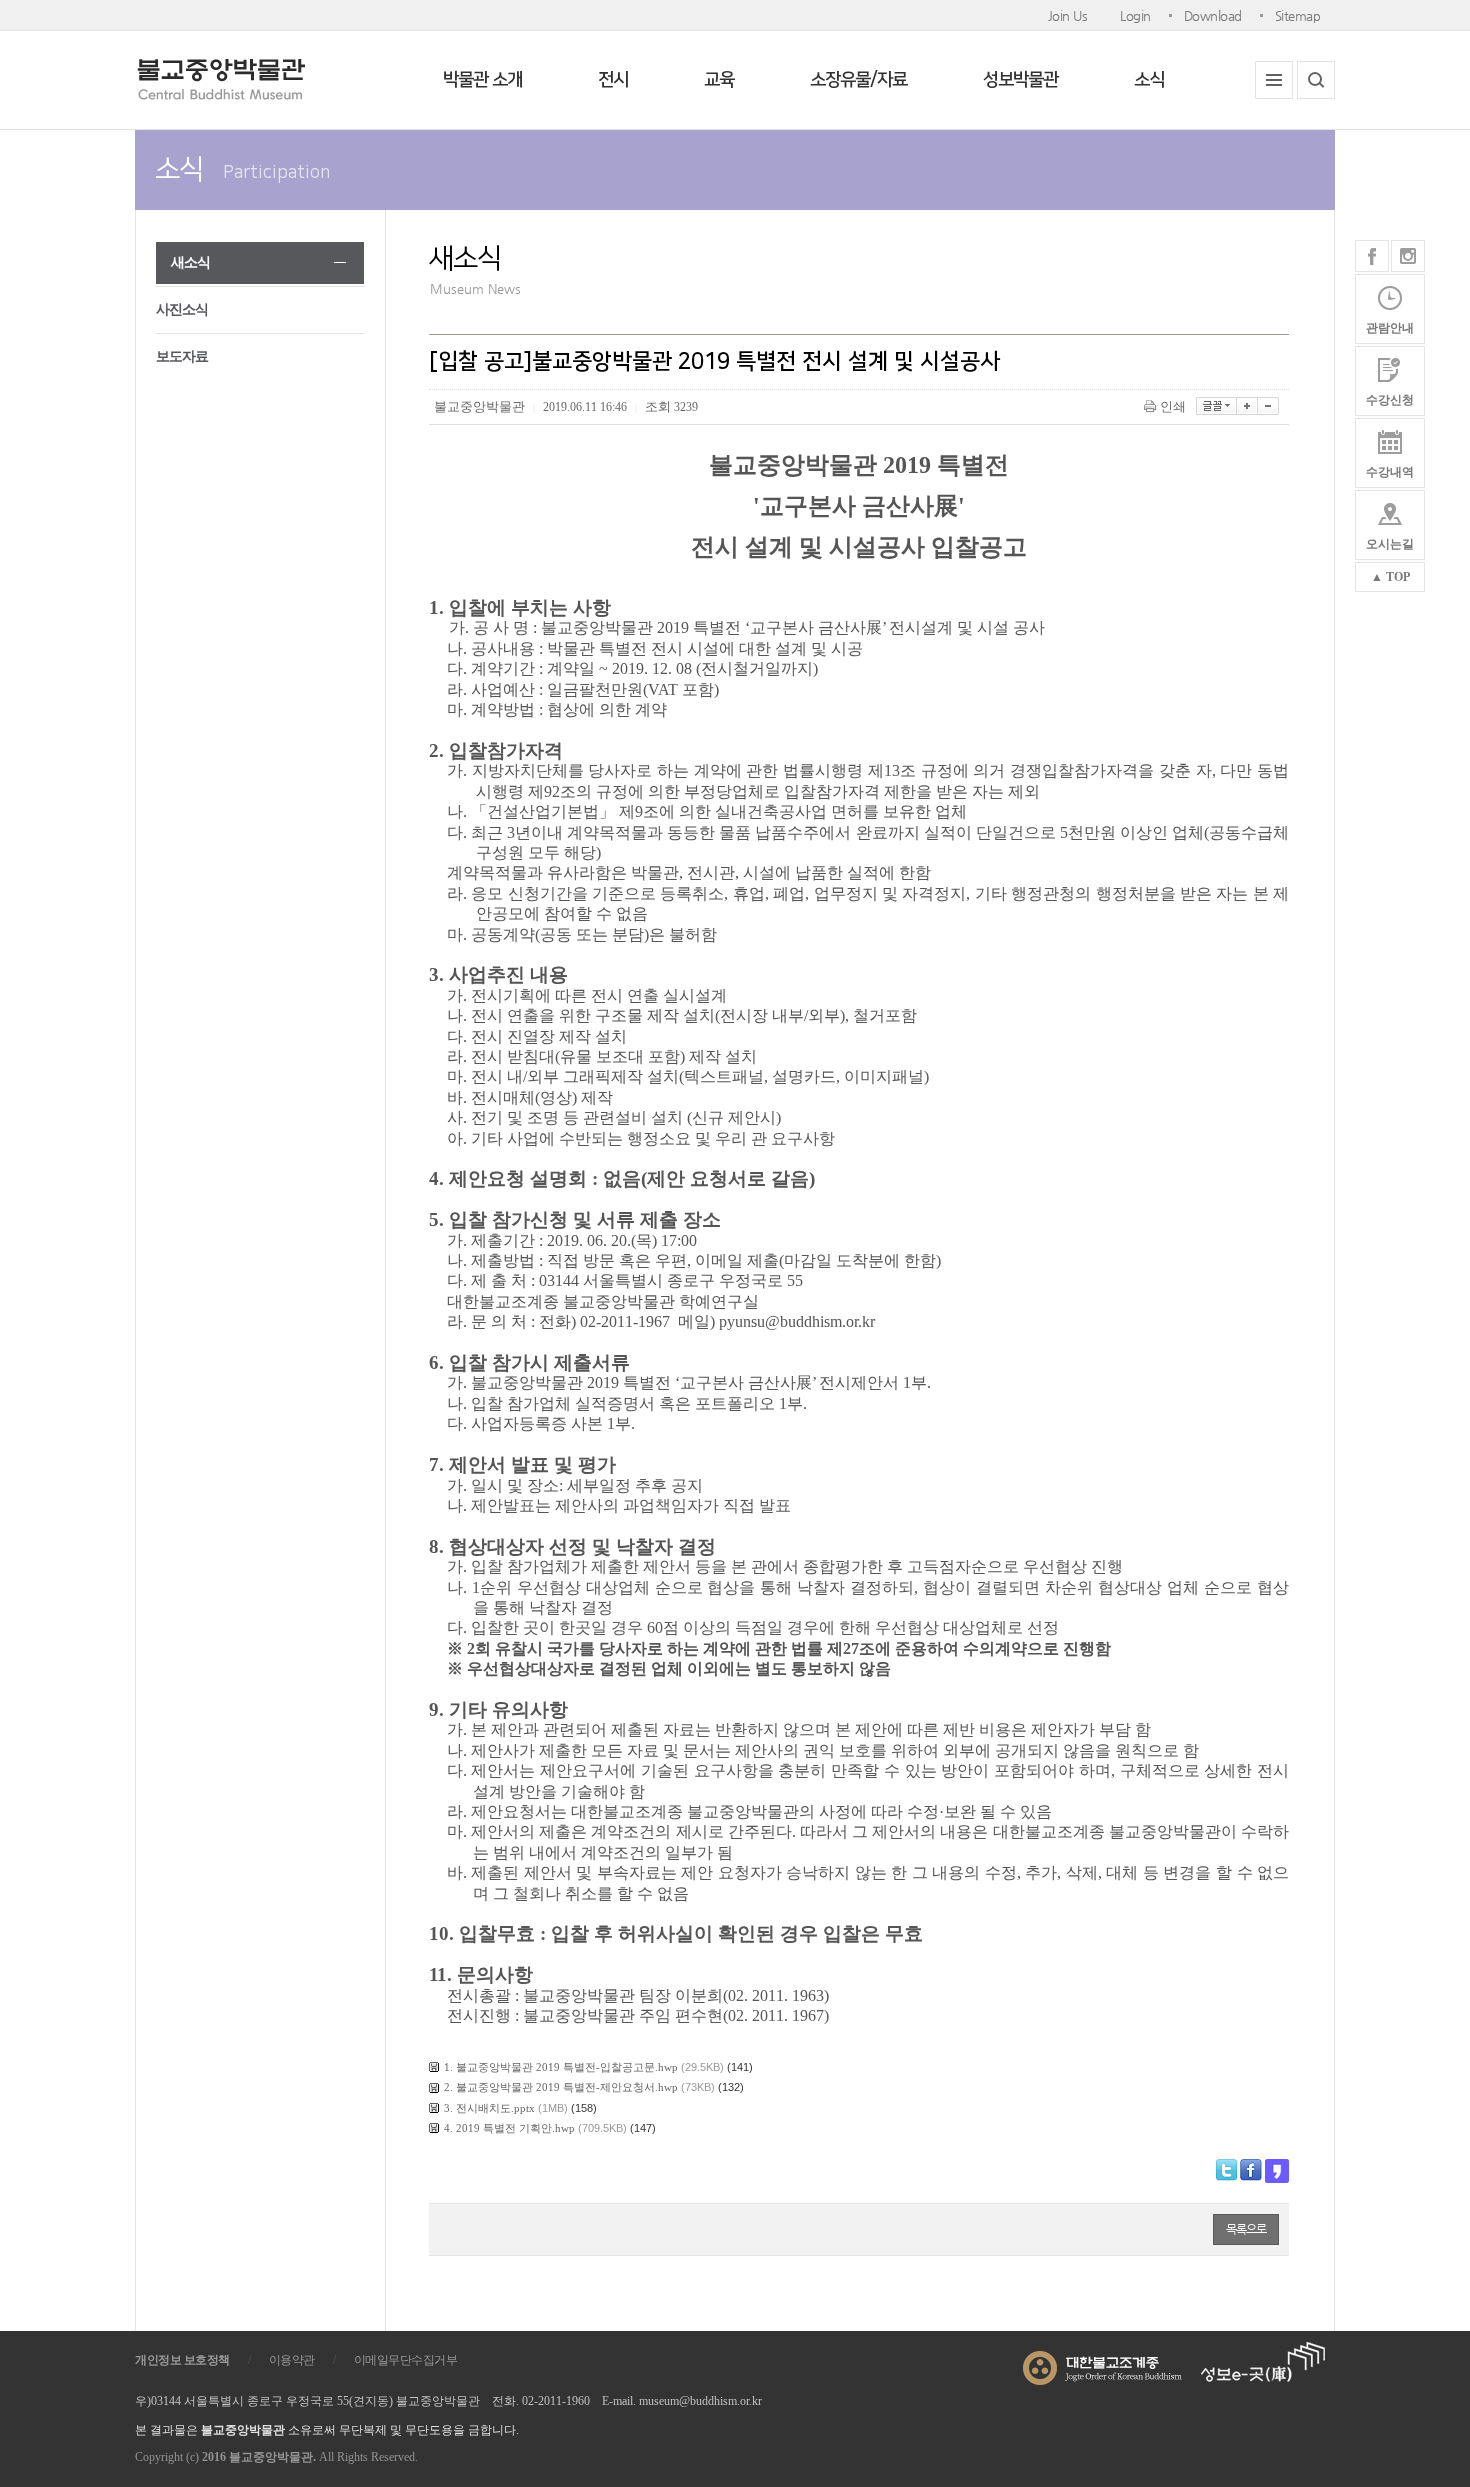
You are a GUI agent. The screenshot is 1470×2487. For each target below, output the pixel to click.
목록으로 (1246, 2229)
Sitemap (1298, 15)
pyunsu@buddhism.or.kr (797, 1321)
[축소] (1268, 406)
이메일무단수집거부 (406, 2360)
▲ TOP (1390, 577)
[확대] (1247, 406)
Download (1213, 15)
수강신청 (1390, 400)
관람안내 (1390, 328)
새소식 (190, 262)
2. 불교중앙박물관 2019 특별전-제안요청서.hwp (561, 2087)
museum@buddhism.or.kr (700, 2401)
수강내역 (1390, 472)
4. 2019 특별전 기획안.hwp (509, 2128)
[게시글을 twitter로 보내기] (1226, 2170)
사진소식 (182, 309)
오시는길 (1390, 544)
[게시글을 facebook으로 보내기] (1251, 2170)
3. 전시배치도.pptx (489, 2108)
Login (1135, 15)
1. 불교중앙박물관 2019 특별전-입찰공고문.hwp (561, 2067)
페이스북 (1372, 256)
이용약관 (292, 2360)
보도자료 (182, 356)
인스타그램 (1408, 256)
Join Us (1068, 15)
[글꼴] (1216, 406)
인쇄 (1173, 406)
